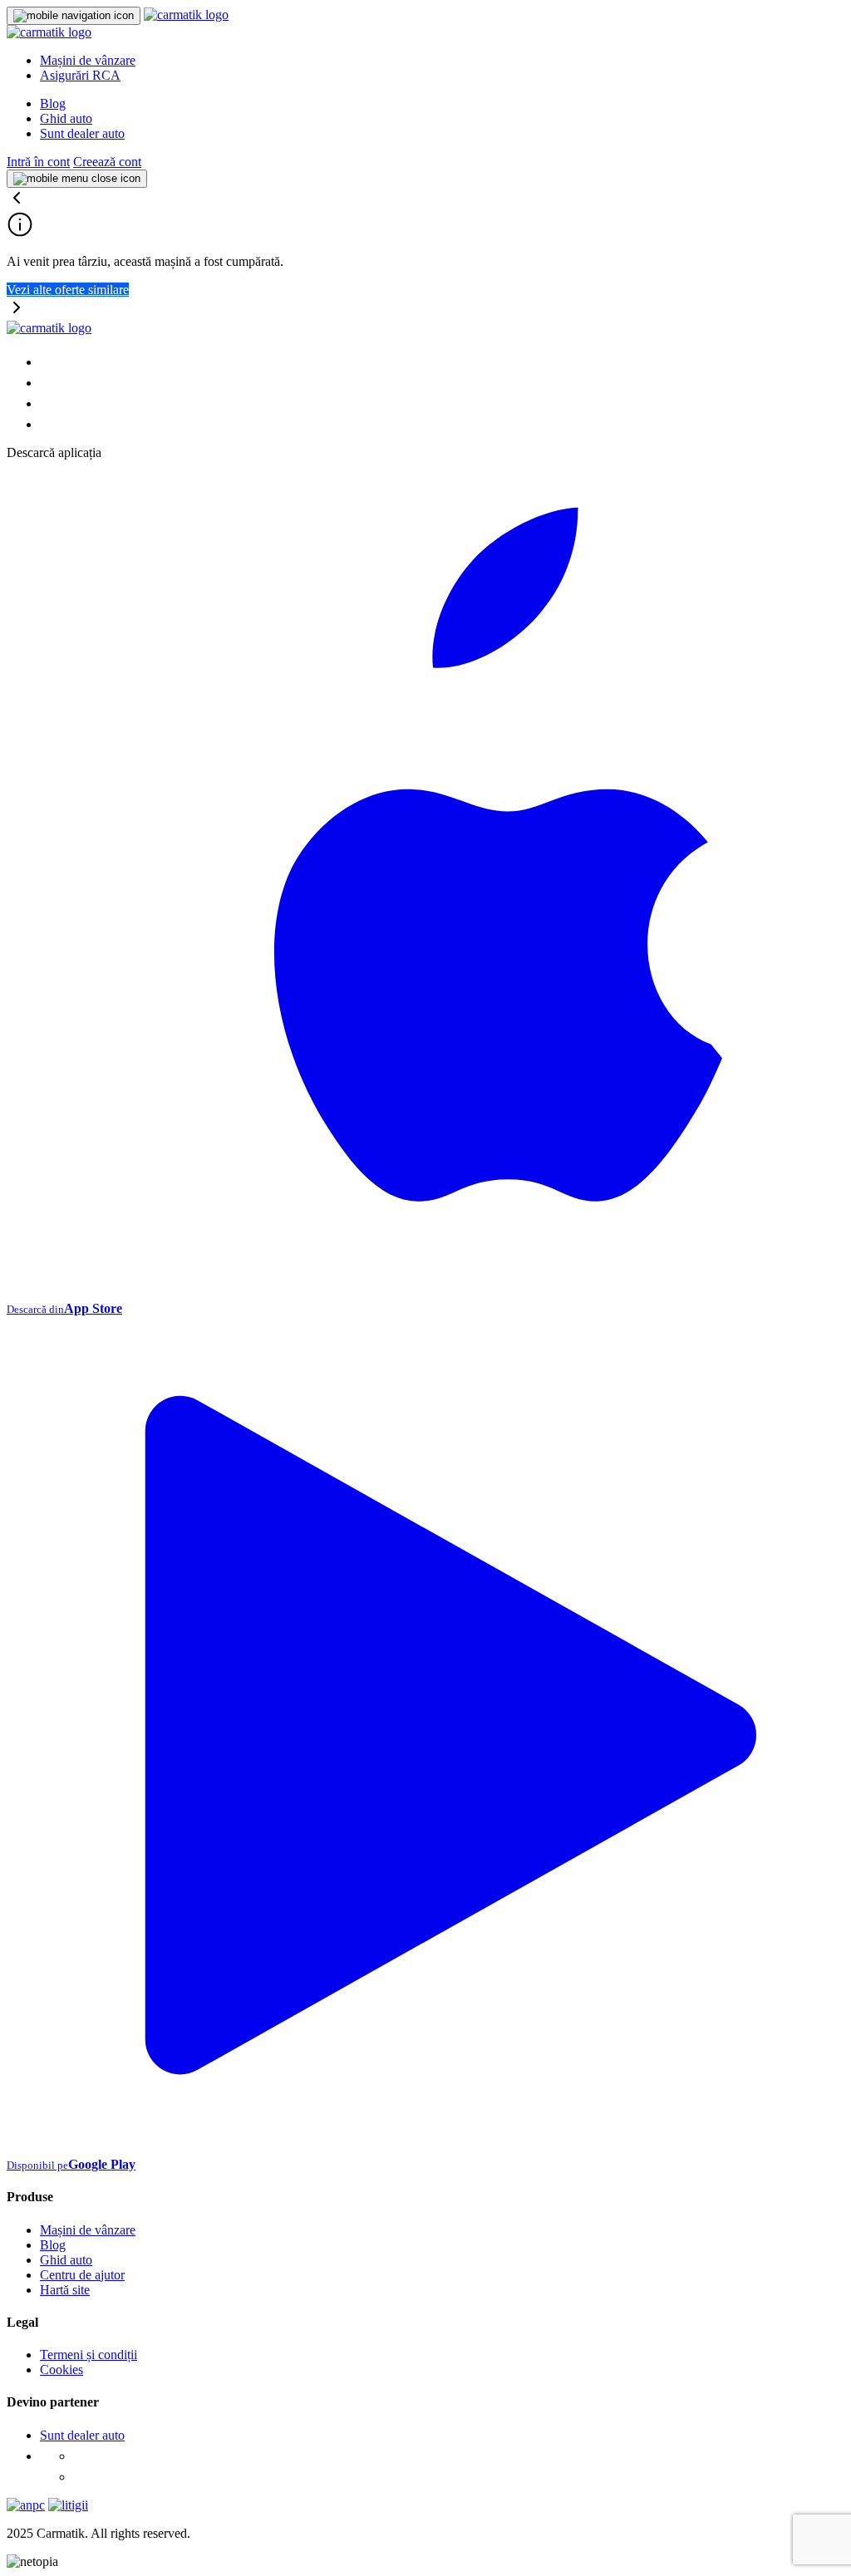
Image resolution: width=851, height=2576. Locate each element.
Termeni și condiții (89, 2355)
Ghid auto (66, 118)
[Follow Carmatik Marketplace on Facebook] (81, 2456)
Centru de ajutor (82, 2275)
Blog (53, 103)
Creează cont (107, 162)
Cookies (61, 2370)
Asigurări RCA (80, 75)
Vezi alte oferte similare (68, 290)
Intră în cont (38, 162)
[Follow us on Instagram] (48, 383)
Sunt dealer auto (82, 133)
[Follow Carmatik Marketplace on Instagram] (81, 2477)
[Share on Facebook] (48, 362)
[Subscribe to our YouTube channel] (48, 424)
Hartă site (65, 2290)
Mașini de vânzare (88, 60)
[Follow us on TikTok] (48, 403)
